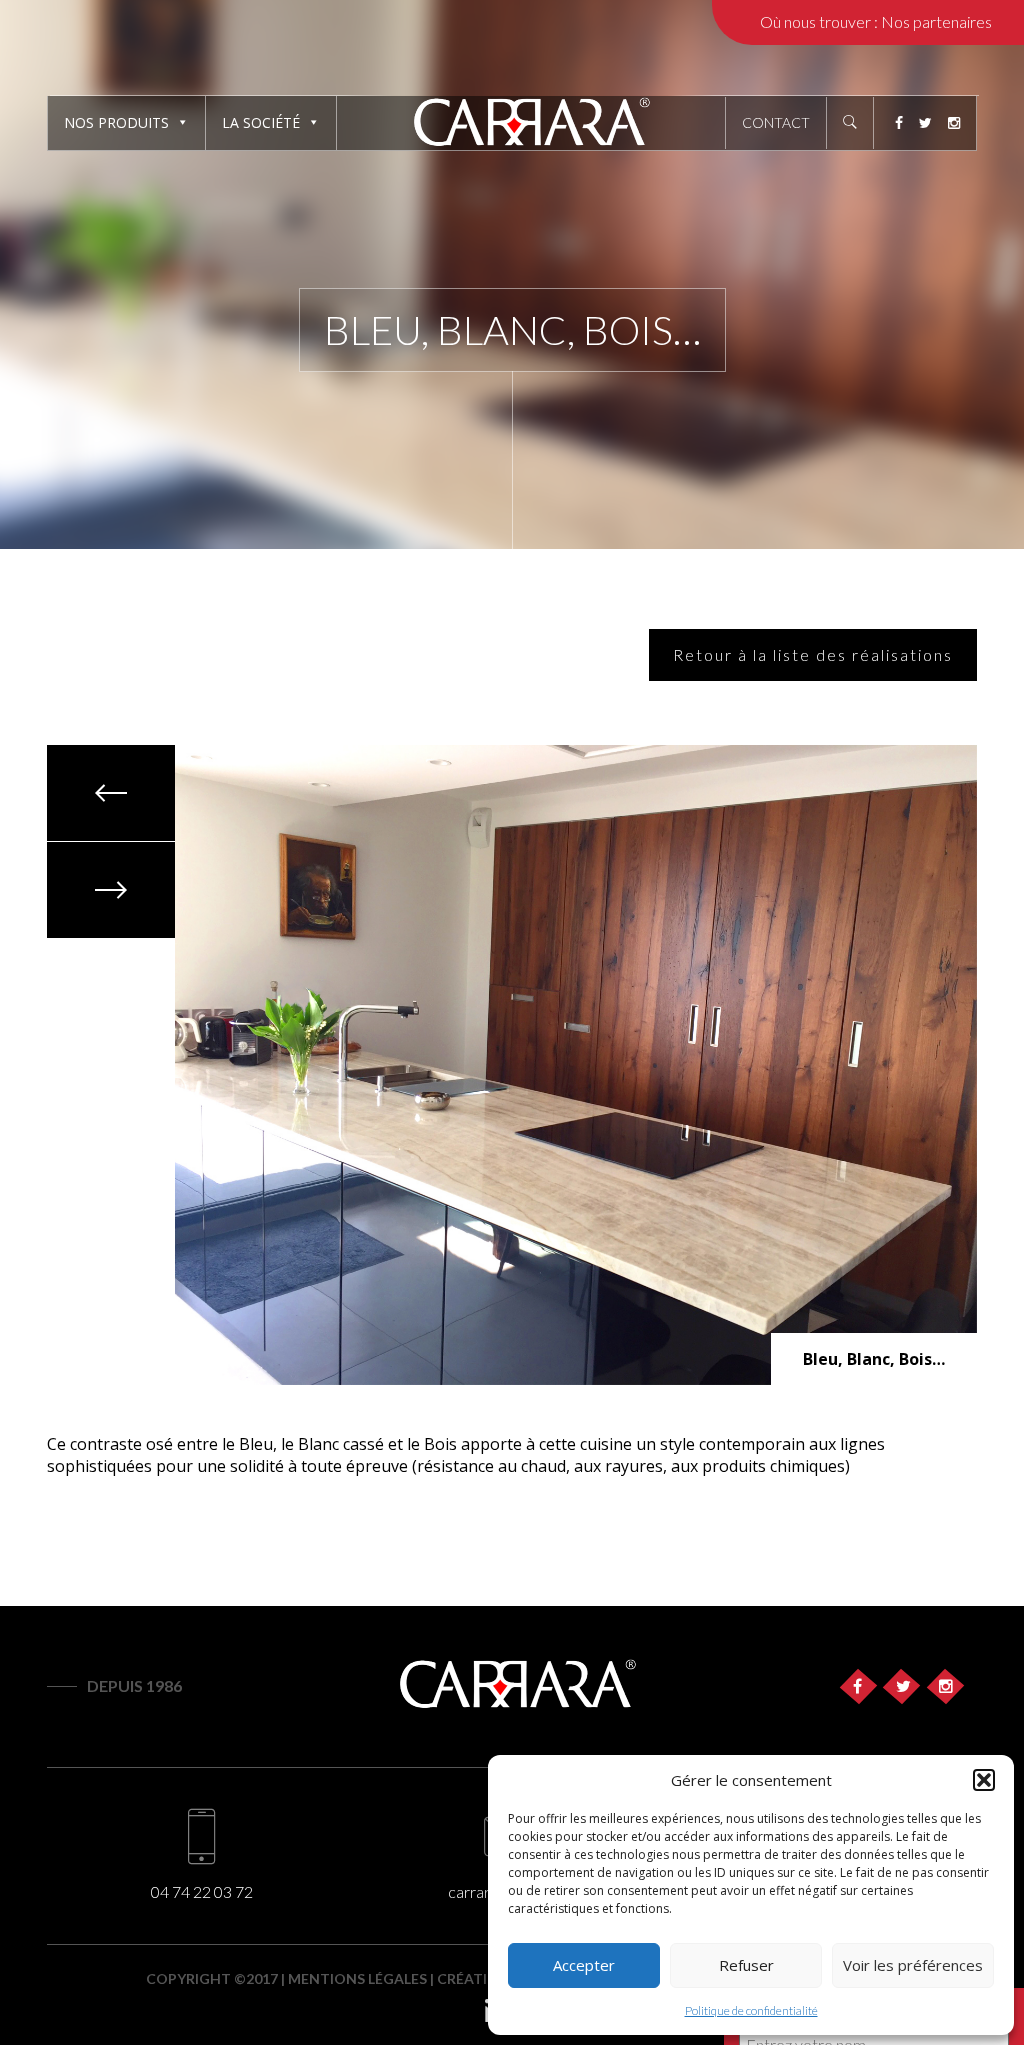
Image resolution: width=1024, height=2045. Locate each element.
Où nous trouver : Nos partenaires (876, 21)
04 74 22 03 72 (202, 1891)
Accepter (584, 1965)
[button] (984, 1780)
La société (261, 122)
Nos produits (116, 122)
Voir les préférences (913, 1965)
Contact (776, 122)
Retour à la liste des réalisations (813, 654)
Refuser (746, 1965)
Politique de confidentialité (751, 2010)
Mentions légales (357, 1978)
